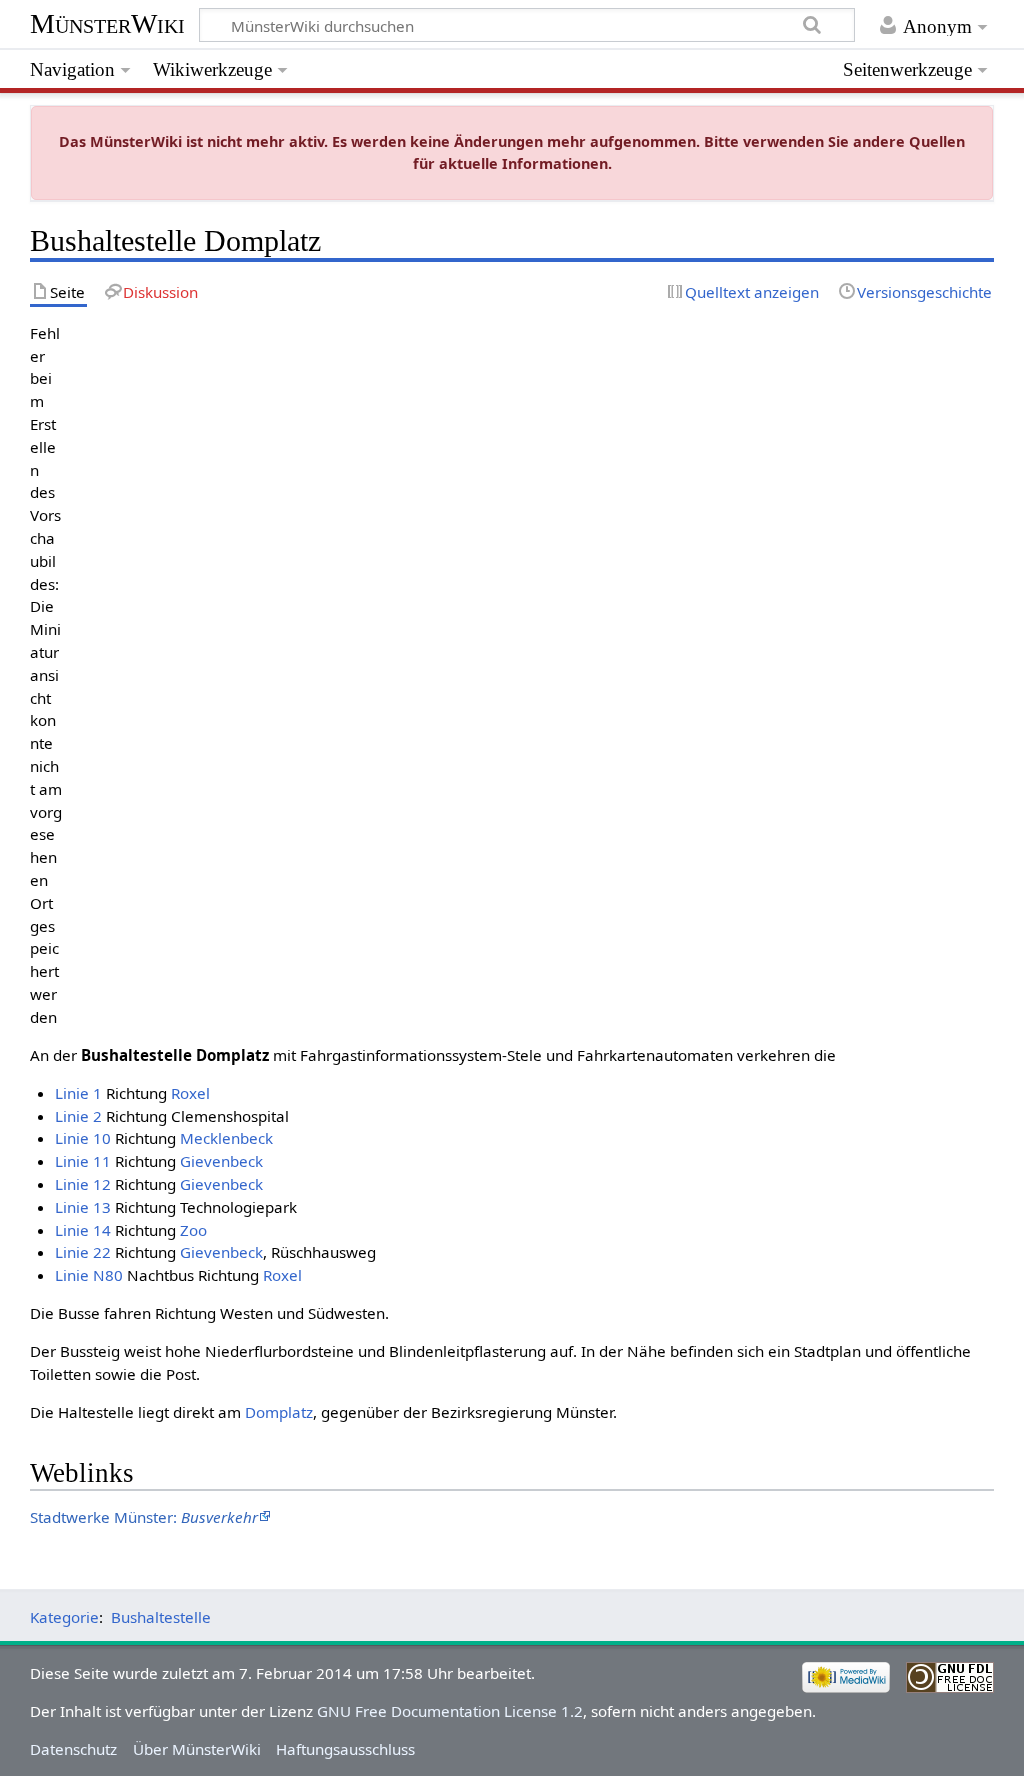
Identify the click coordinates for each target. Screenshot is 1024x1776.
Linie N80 (89, 1275)
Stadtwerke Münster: (144, 1517)
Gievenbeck (221, 1161)
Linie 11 (83, 1161)
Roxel (190, 1093)
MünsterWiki (107, 23)
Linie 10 (83, 1138)
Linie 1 (78, 1093)
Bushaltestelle (161, 1617)
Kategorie (64, 1617)
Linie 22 (83, 1252)
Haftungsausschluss (345, 1749)
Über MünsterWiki (197, 1749)
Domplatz (279, 1412)
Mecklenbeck (226, 1138)
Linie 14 (83, 1230)
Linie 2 (78, 1116)
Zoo (193, 1230)
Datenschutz (73, 1749)
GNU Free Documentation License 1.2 (450, 1711)
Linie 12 (83, 1184)
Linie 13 (83, 1207)
